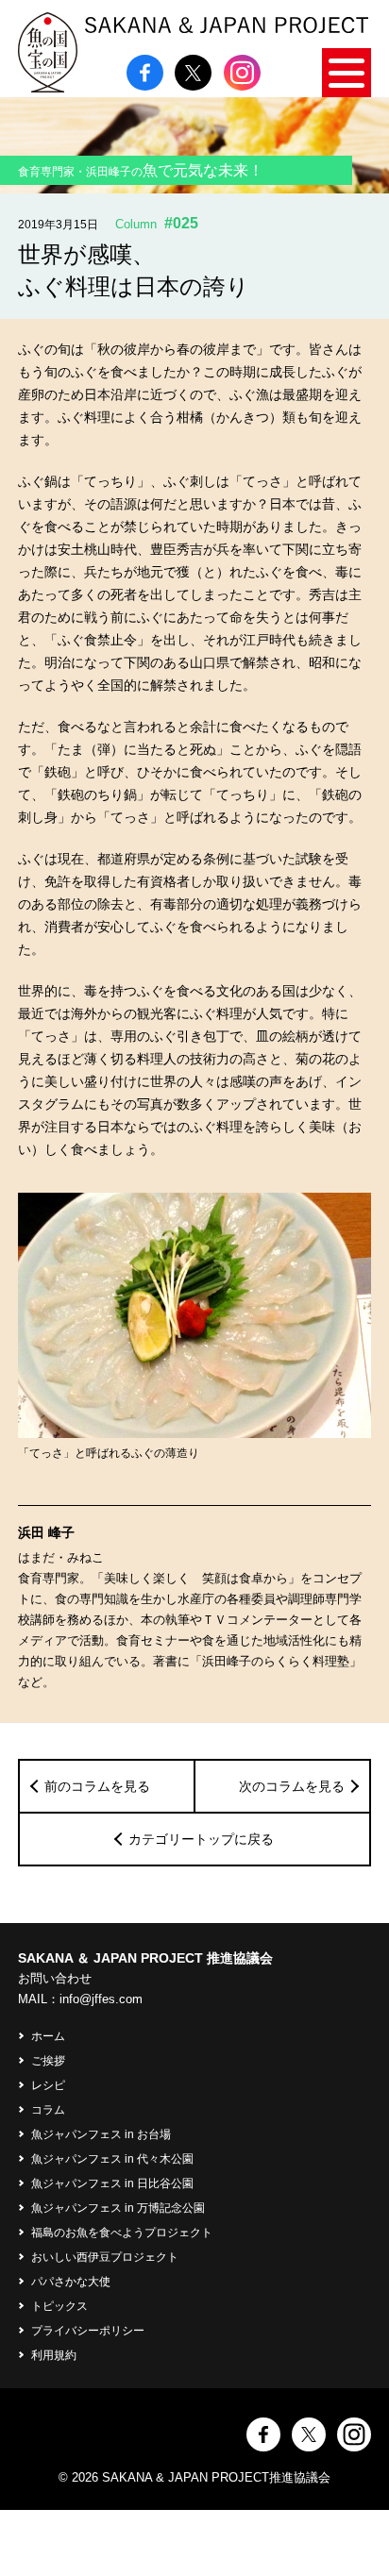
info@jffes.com (101, 1999)
